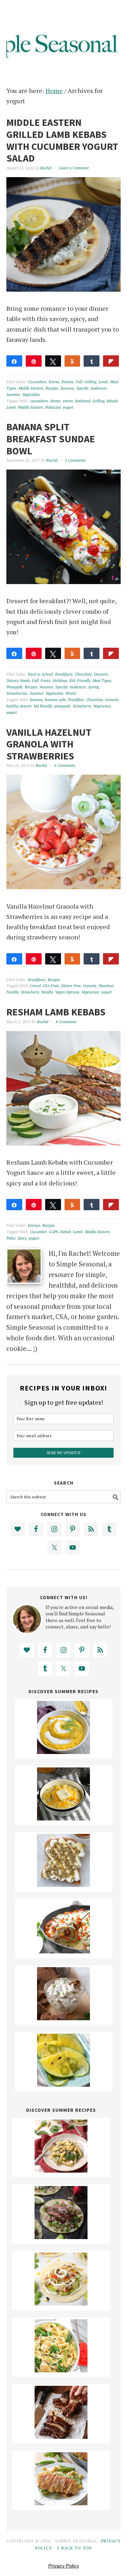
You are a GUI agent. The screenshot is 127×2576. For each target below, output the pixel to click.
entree (68, 401)
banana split (55, 700)
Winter (71, 693)
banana (36, 700)
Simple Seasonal (64, 36)
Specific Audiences (92, 388)
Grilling (90, 382)
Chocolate (83, 674)
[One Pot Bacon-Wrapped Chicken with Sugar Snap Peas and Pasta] (61, 2503)
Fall (79, 382)
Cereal (35, 986)
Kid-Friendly (80, 681)
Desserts (101, 674)
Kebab (66, 1232)
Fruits (46, 681)
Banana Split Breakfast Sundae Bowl (51, 439)
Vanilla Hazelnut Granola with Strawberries (49, 744)
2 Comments (75, 460)
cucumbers (39, 401)
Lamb (103, 382)
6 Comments (65, 765)
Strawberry (82, 706)
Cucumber (38, 1232)
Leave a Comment (74, 168)
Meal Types (102, 681)
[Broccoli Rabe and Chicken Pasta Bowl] (61, 2370)
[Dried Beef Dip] (64, 2018)
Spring (93, 687)
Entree (54, 382)
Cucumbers (37, 382)
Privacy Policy (64, 2566)
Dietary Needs (18, 681)
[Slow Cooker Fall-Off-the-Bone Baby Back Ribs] (61, 2436)
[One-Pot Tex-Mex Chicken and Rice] (64, 1951)
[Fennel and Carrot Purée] (64, 1752)
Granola (112, 700)
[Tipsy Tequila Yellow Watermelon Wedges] (64, 2084)
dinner (55, 401)
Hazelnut (106, 986)
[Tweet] (53, 361)
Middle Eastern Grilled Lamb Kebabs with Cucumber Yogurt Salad (62, 140)
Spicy (22, 1238)
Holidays (60, 681)
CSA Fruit (51, 986)
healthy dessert (19, 706)
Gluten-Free (71, 986)
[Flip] (111, 361)
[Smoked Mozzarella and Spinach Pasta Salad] (61, 2170)
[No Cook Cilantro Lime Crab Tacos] (61, 2303)
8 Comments (66, 1022)
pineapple (62, 706)
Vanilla (47, 992)
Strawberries (17, 693)
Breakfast (76, 700)
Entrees (68, 382)
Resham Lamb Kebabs (56, 1012)
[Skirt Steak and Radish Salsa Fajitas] (61, 2237)
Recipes (52, 388)
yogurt (68, 407)
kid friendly (43, 706)
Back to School (40, 674)
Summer (13, 395)
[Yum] (72, 361)
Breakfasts (64, 674)
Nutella (13, 992)
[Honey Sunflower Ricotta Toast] (64, 1884)
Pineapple (14, 687)
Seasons (67, 388)
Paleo (11, 1238)
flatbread (83, 401)
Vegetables (31, 395)
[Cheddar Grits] (64, 1818)
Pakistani (53, 407)
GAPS (54, 1232)
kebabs (112, 401)
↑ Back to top (74, 2548)
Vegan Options (67, 992)
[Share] (14, 361)
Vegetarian (54, 693)
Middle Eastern (31, 388)
